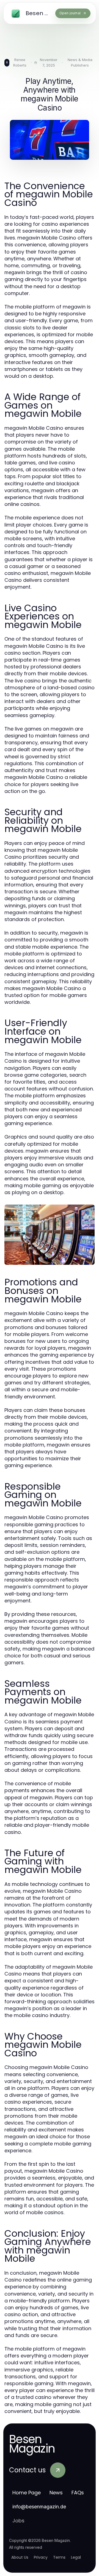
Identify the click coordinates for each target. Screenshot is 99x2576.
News (56, 2493)
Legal (76, 2557)
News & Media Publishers (80, 62)
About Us (20, 2557)
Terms (59, 2557)
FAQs (78, 2493)
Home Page (27, 2493)
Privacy (41, 2557)
